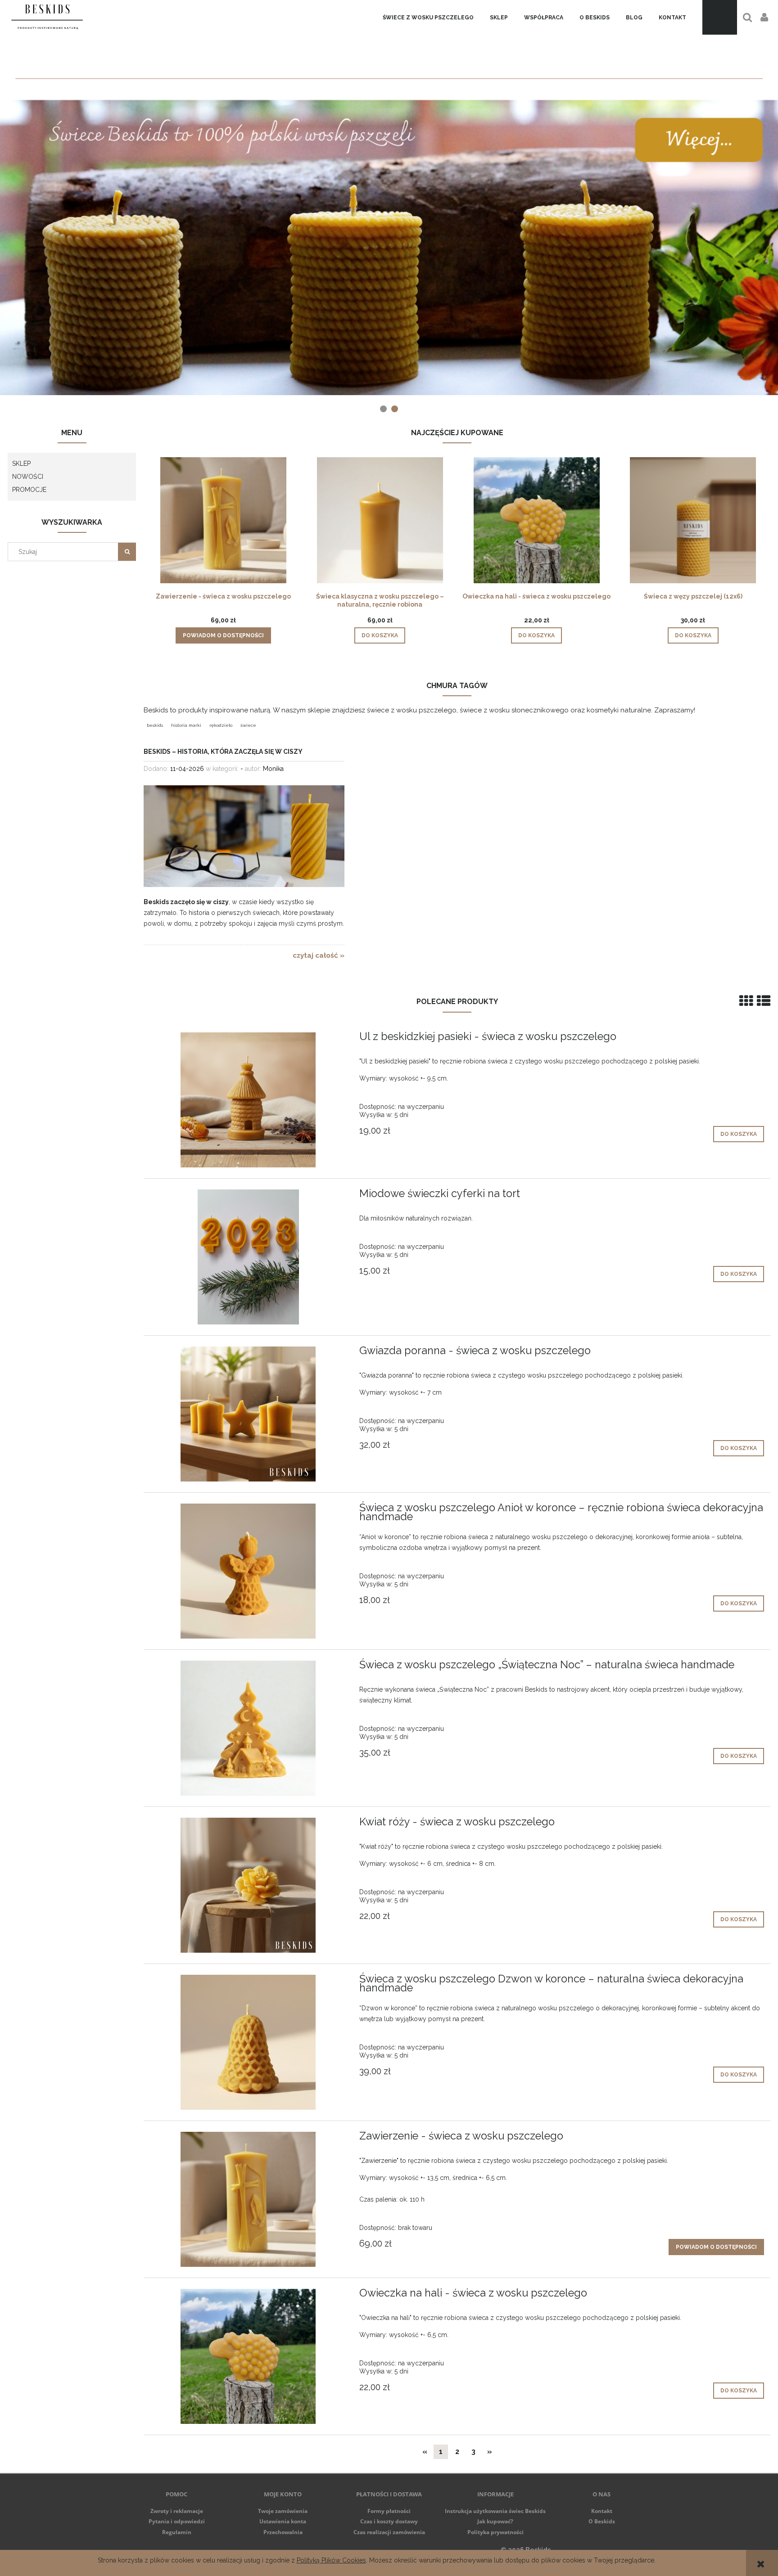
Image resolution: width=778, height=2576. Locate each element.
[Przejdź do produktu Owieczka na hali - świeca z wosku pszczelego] (248, 2356)
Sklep (21, 464)
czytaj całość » (319, 955)
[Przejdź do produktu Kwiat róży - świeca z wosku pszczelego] (248, 1885)
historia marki (186, 725)
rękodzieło (221, 725)
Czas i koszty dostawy (389, 2521)
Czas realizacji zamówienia (389, 2532)
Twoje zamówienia (283, 2511)
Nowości (28, 477)
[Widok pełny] (764, 1001)
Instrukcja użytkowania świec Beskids (495, 2511)
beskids (155, 725)
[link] (389, 208)
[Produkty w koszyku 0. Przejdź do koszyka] (720, 17)
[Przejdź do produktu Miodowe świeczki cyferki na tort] (248, 1257)
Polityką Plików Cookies (331, 2560)
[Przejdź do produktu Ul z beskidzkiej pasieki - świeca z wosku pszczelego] (248, 1100)
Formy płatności (389, 2511)
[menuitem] (428, 18)
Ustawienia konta (283, 2521)
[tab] (383, 409)
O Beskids (602, 2521)
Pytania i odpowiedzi (177, 2521)
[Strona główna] (47, 17)
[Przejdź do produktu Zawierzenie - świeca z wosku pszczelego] (248, 2199)
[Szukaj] (127, 552)
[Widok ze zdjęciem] (746, 1001)
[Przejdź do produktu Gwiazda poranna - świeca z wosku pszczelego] (248, 1414)
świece (248, 725)
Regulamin (177, 2532)
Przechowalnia (283, 2532)
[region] (389, 208)
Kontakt (602, 2511)
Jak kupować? (495, 2521)
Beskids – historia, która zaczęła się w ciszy (223, 752)
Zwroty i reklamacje (177, 2511)
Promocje (29, 490)
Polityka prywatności (495, 2532)
